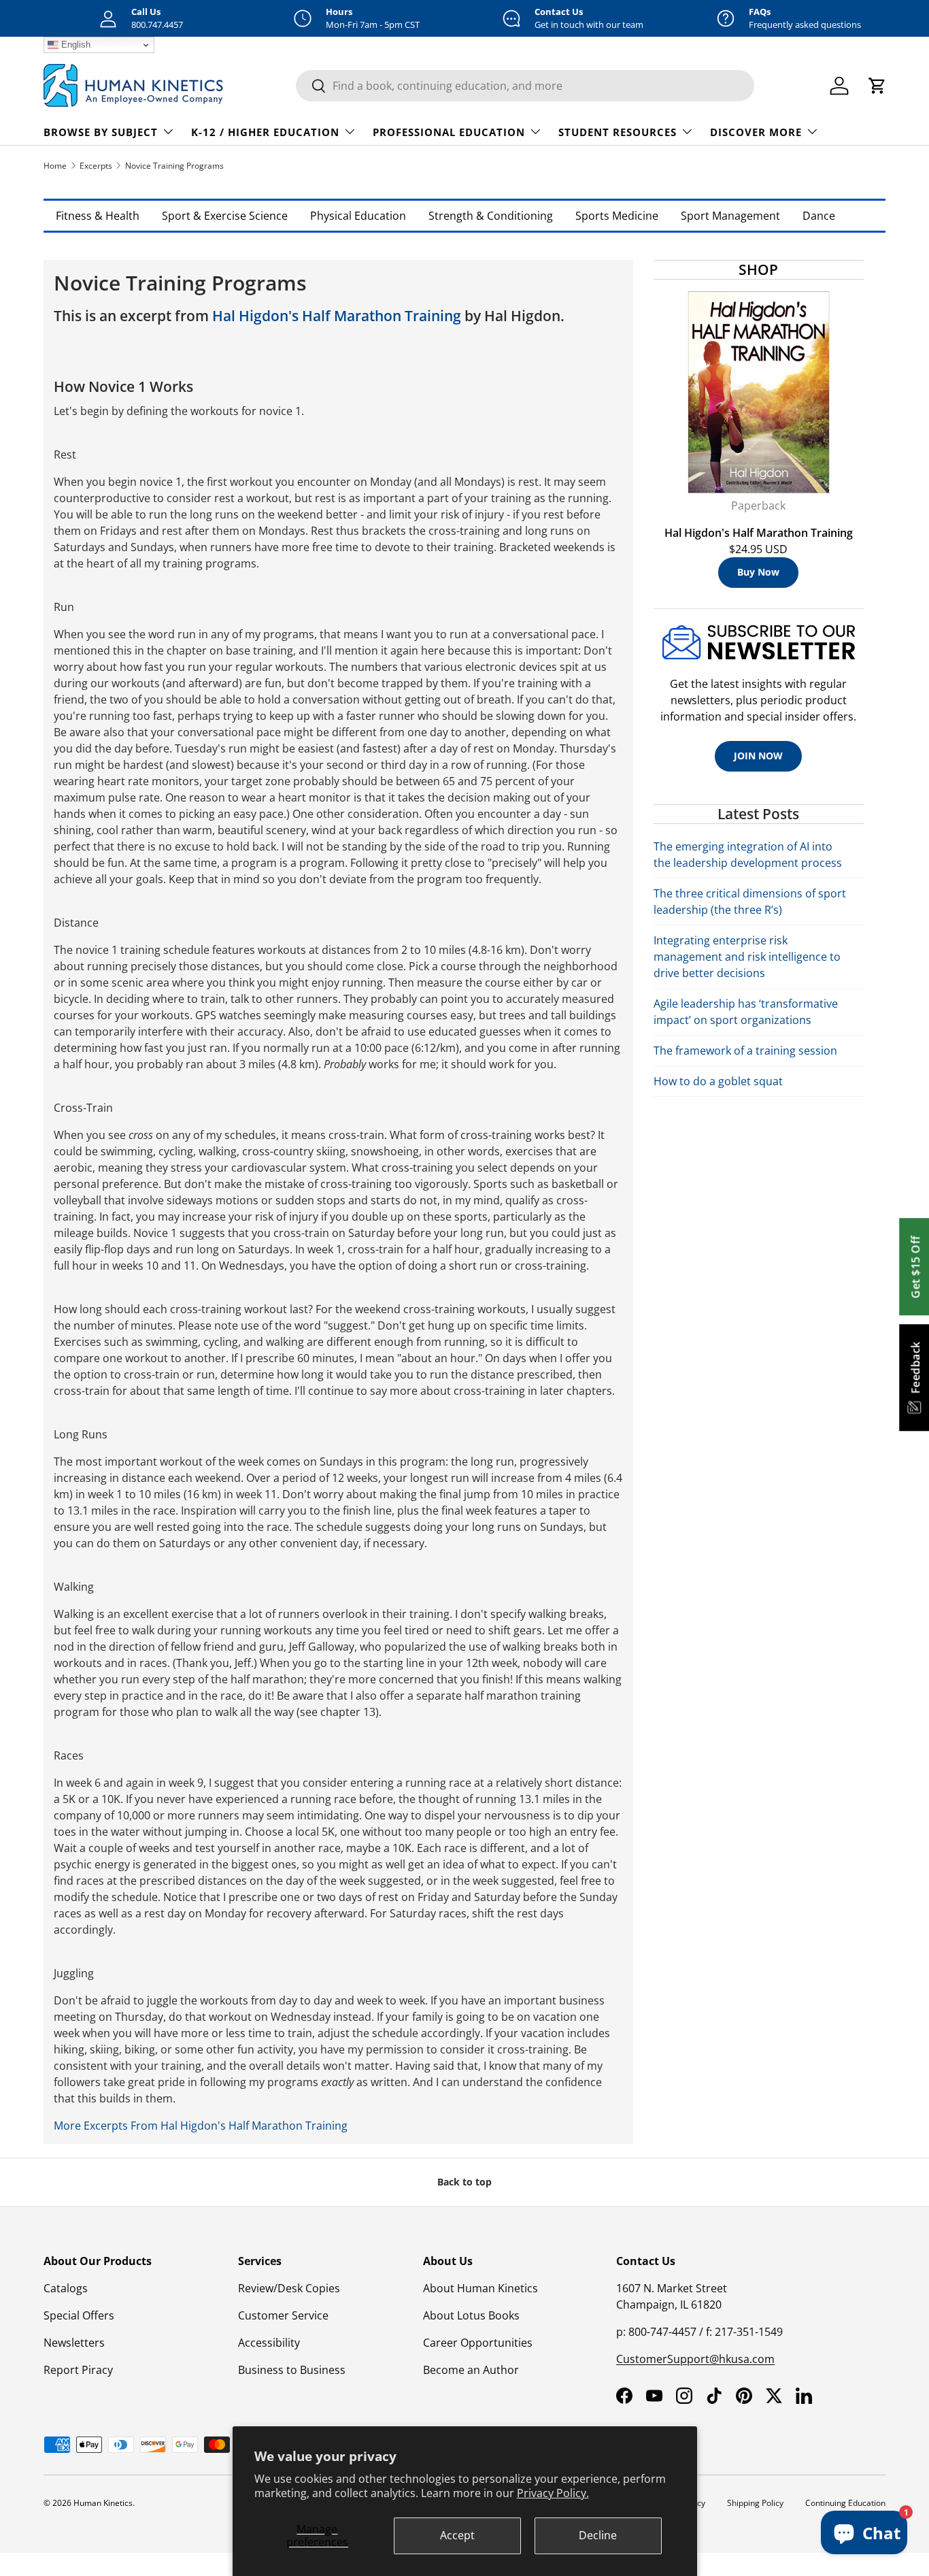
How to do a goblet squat (718, 1081)
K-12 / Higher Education (265, 132)
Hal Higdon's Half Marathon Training (337, 316)
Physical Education (358, 216)
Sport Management (730, 216)
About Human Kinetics (480, 2288)
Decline (598, 2535)
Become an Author (471, 2370)
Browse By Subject (101, 132)
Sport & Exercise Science (225, 216)
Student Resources (618, 132)
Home (55, 166)
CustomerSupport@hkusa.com (695, 2359)
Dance (819, 216)
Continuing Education (845, 2503)
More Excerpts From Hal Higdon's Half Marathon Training (201, 2126)
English (74, 45)
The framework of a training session (745, 1051)
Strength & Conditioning (491, 216)
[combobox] (525, 86)
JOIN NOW (758, 756)
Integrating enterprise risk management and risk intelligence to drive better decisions (747, 957)
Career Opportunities (478, 2343)
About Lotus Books (471, 2315)
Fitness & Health (98, 216)
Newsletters (74, 2343)
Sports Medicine (617, 216)
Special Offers (79, 2315)
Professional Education (449, 132)
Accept (457, 2535)
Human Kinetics (103, 2503)
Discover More (756, 132)
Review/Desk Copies (289, 2288)
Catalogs (66, 2288)
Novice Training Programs (174, 166)
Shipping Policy (755, 2503)
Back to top (464, 2182)
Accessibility (269, 2343)
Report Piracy (78, 2370)
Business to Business (292, 2370)
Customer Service (283, 2315)
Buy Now (758, 572)
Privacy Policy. (553, 2493)
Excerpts (96, 166)
